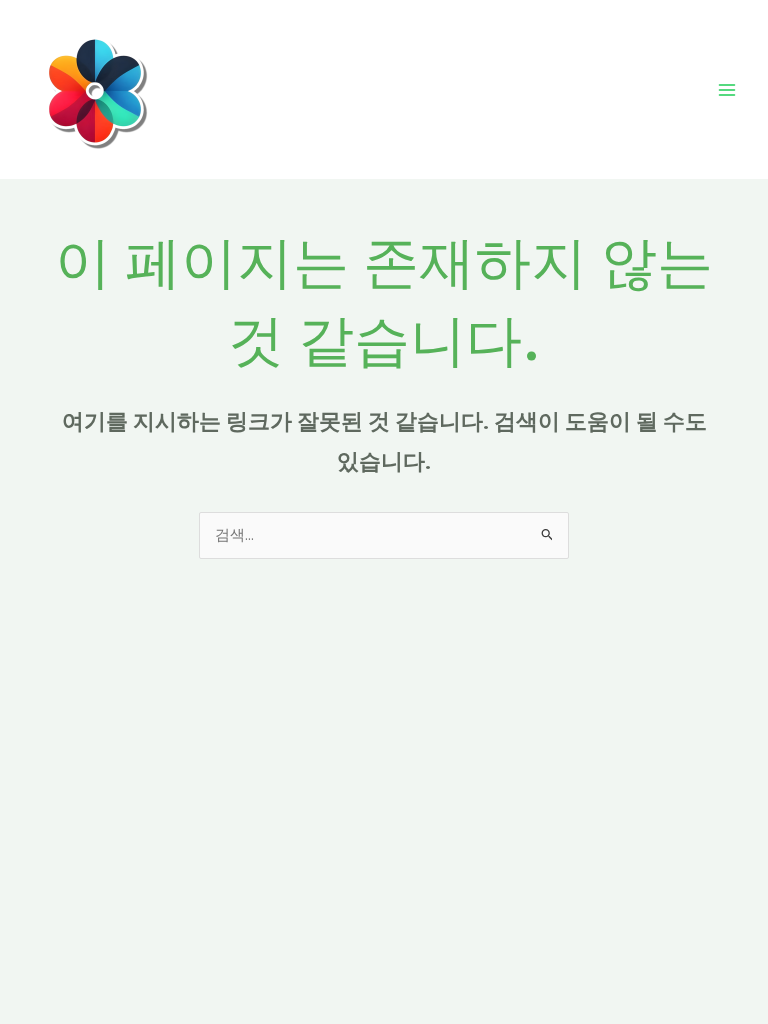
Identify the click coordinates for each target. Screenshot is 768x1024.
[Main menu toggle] (727, 90)
